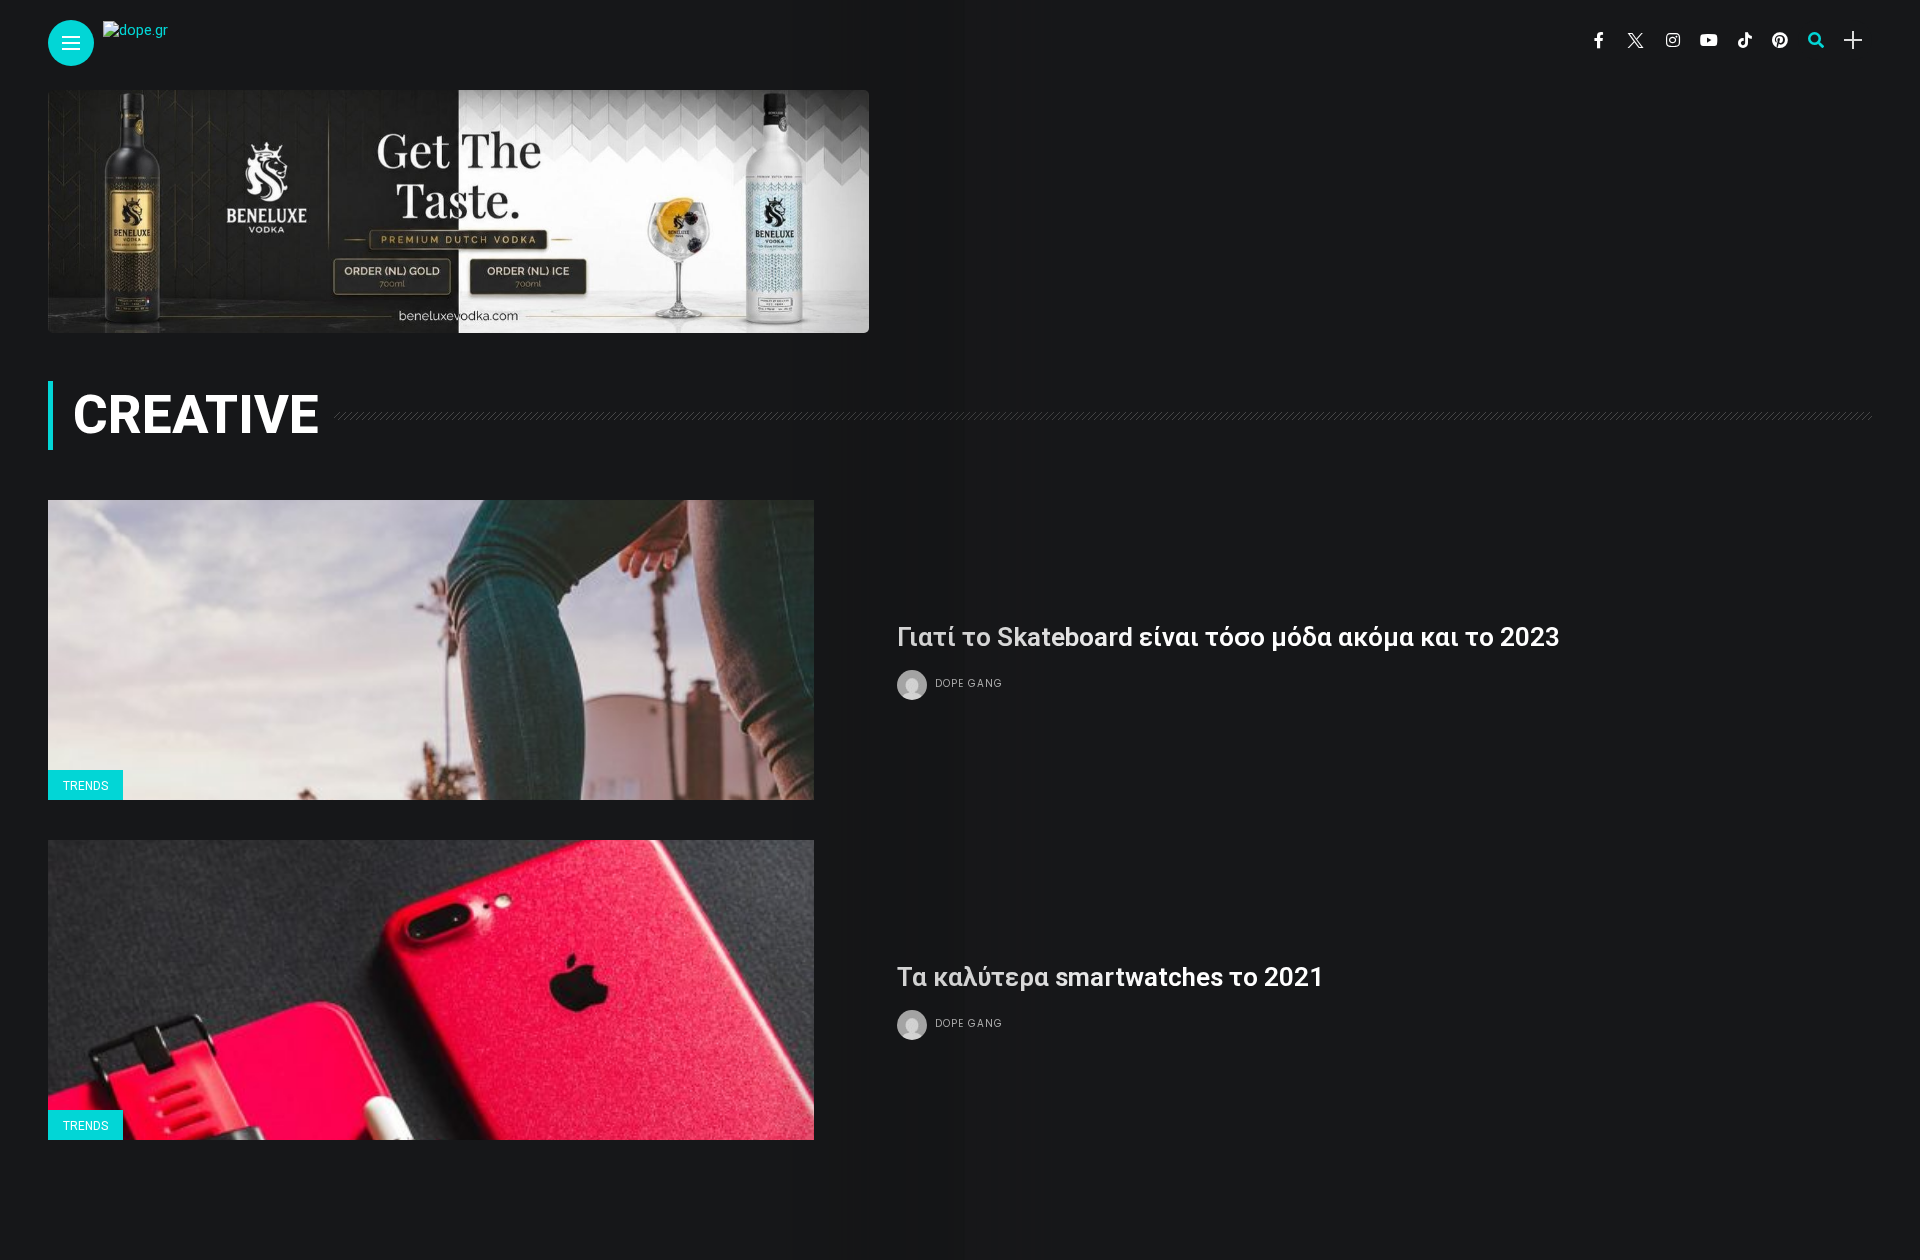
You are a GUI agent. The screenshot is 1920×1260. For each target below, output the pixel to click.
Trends (85, 786)
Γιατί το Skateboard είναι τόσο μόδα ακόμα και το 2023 (1228, 637)
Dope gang (969, 683)
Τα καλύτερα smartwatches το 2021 (1110, 977)
